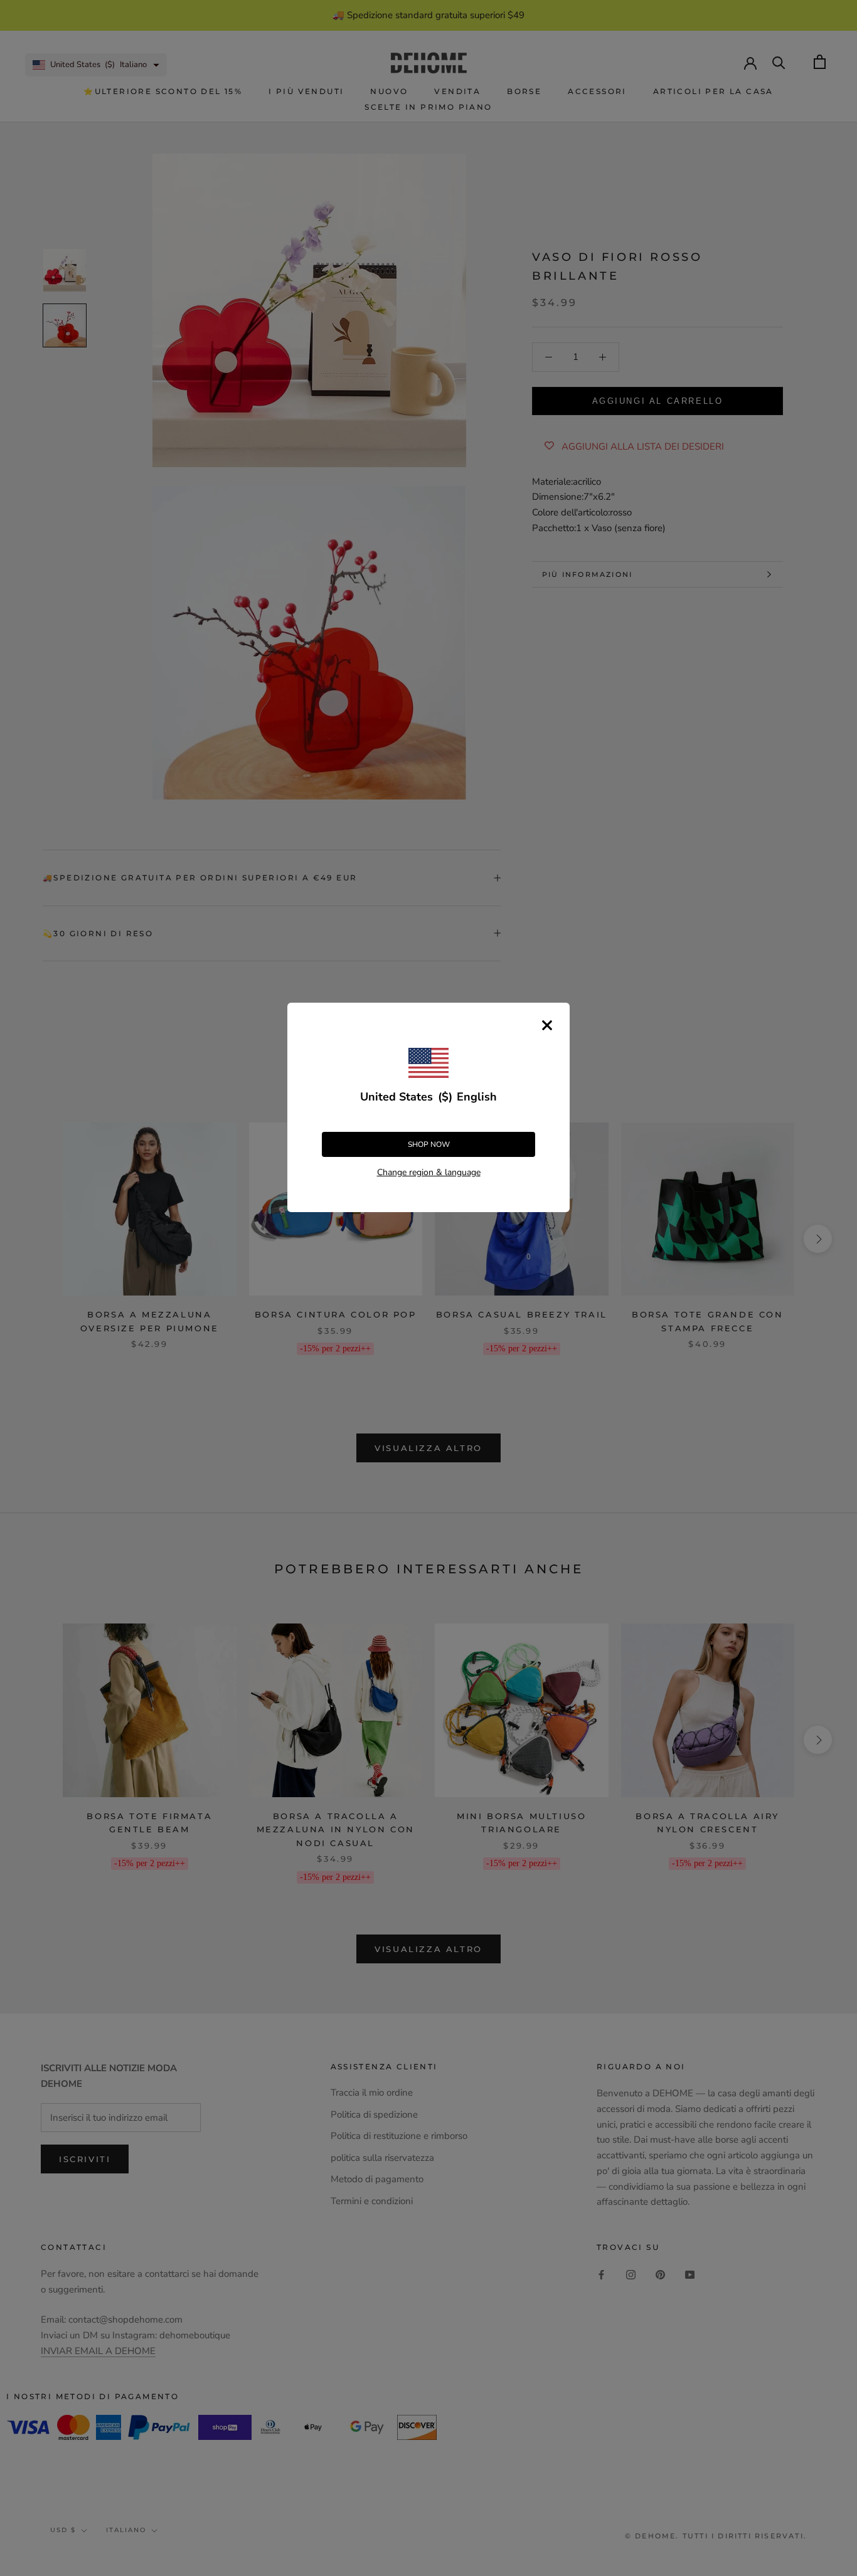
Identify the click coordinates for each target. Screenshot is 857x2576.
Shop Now (429, 1144)
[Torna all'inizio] (832, 1921)
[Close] (547, 1025)
